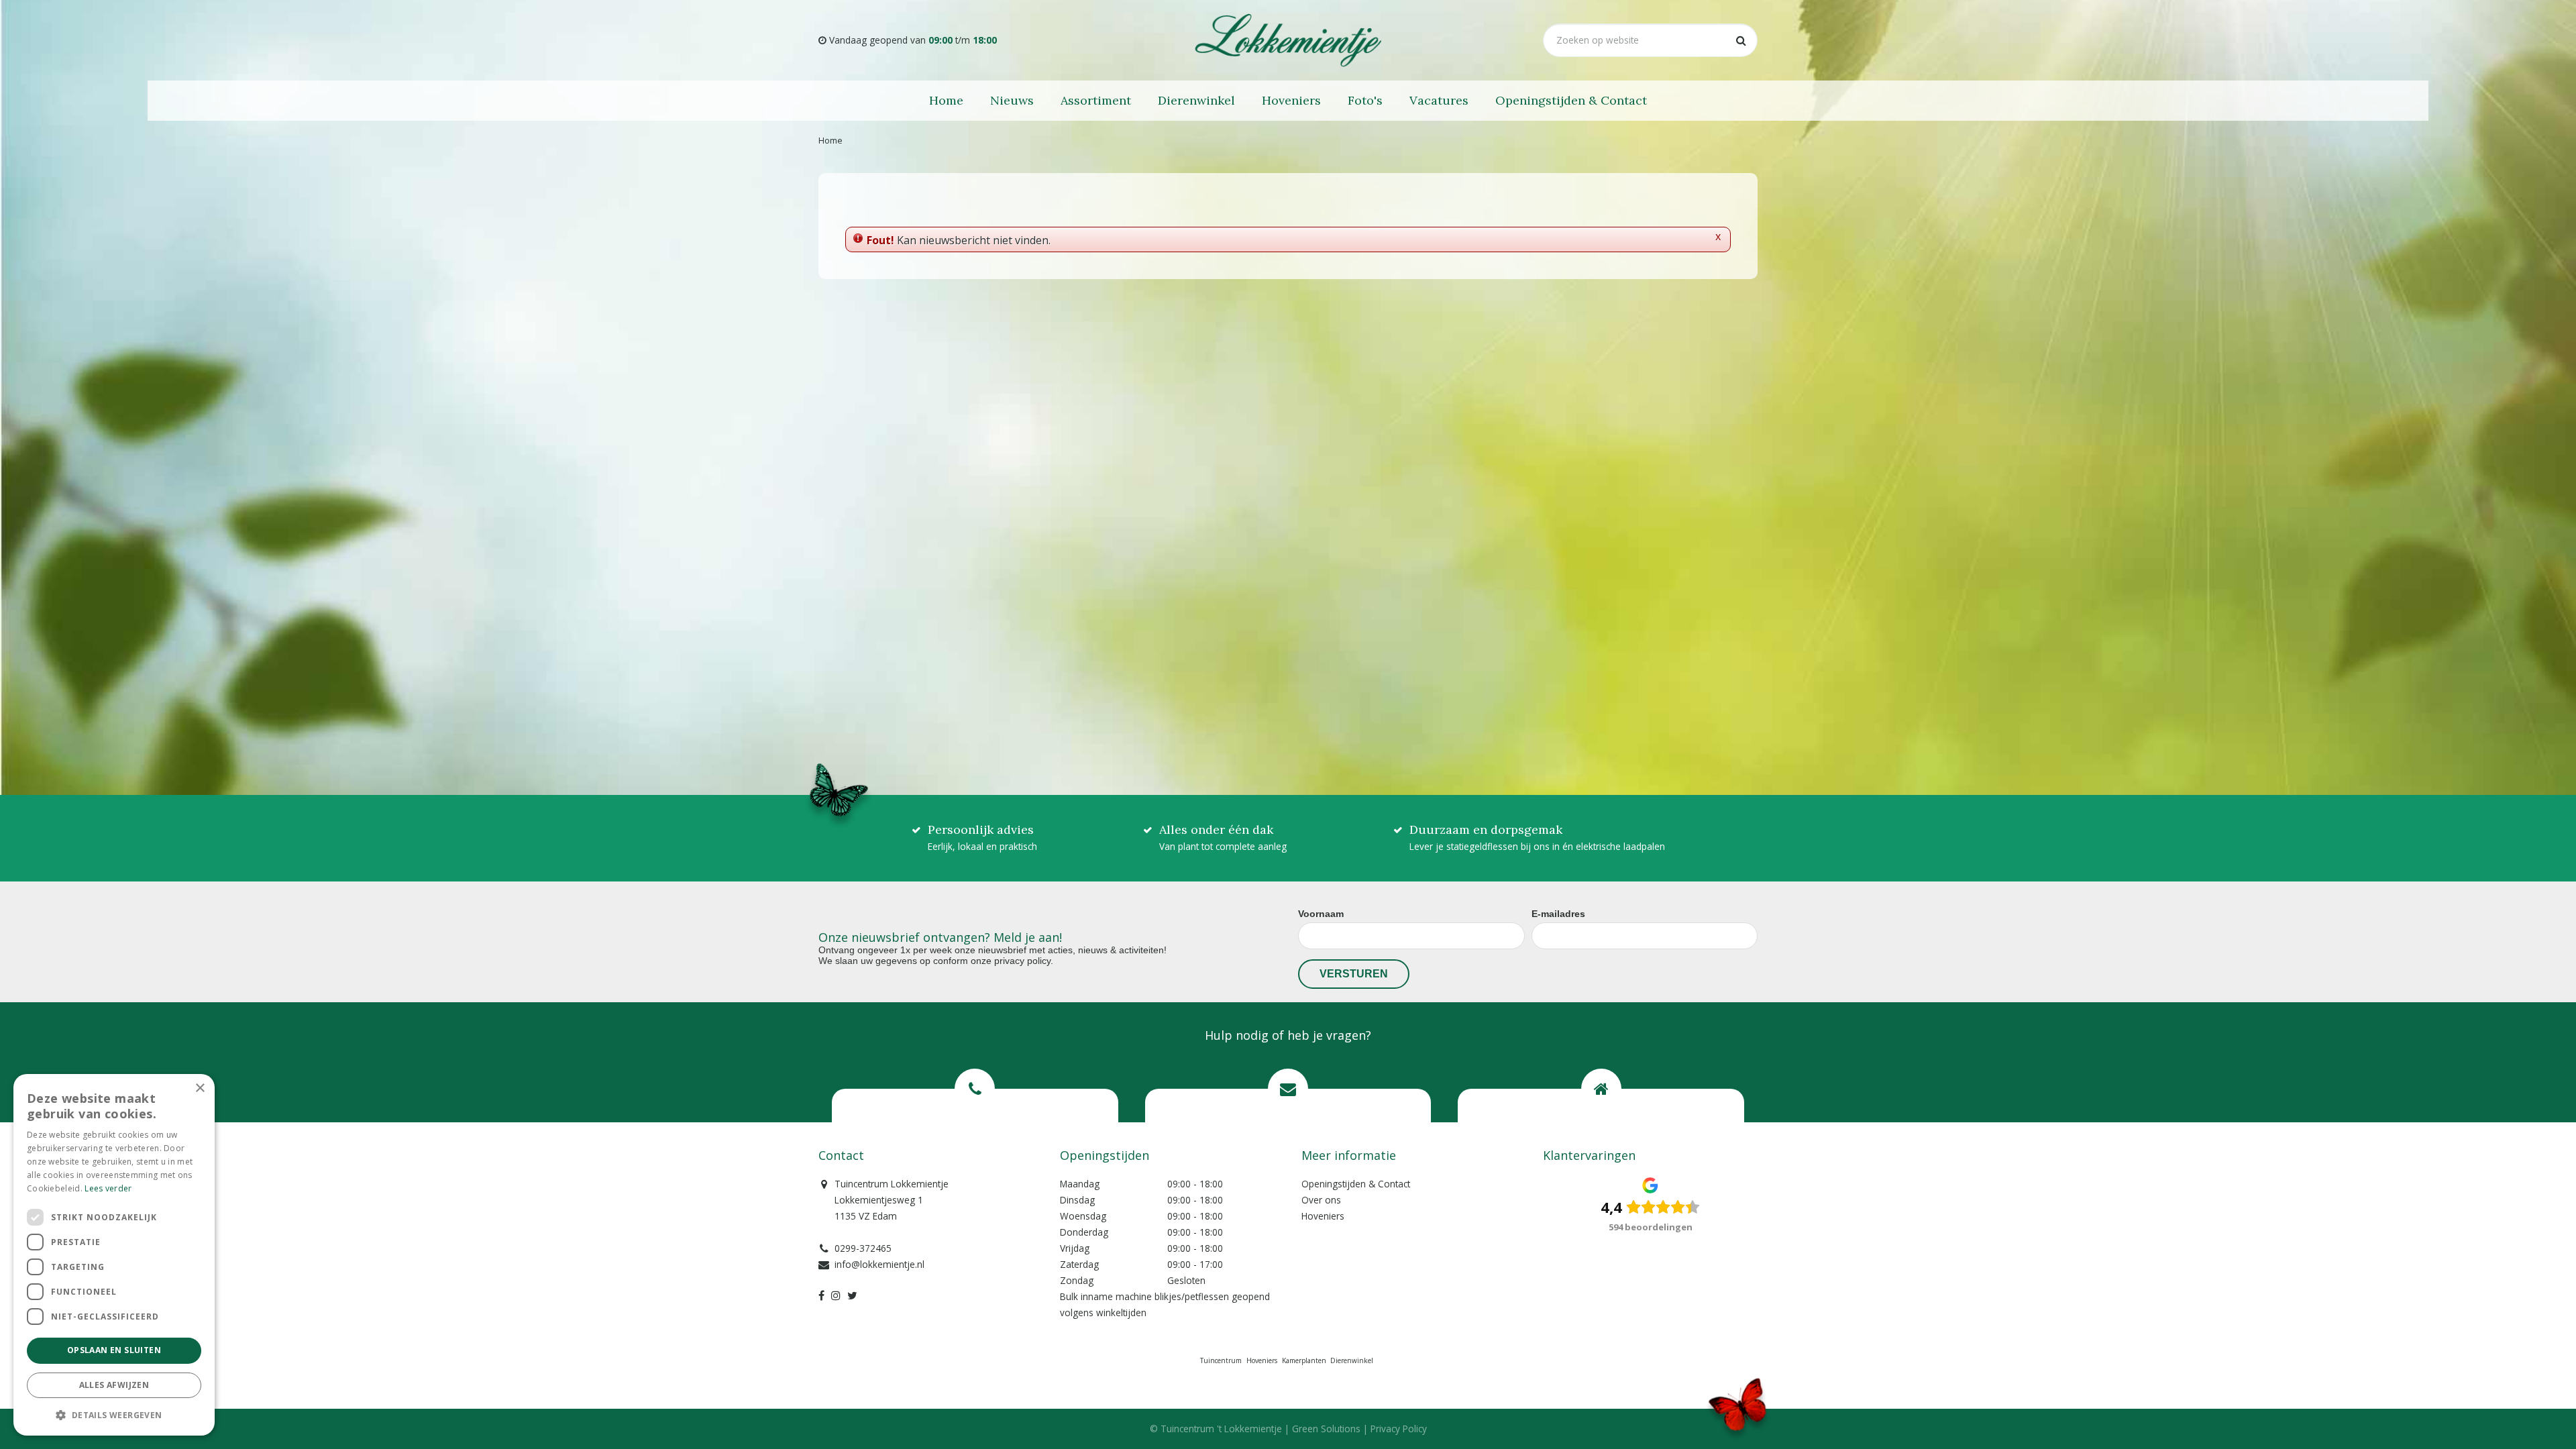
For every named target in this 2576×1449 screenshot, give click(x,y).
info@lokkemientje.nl (879, 1264)
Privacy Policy (1399, 1429)
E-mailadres (1558, 914)
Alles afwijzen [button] (114, 1385)
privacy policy (1022, 961)
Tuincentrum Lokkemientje (892, 1184)
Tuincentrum (1221, 1360)
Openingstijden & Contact (1356, 1184)
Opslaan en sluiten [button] (114, 1350)
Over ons (1321, 1200)
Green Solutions (1326, 1429)
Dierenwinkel (1352, 1360)
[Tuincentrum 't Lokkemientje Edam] (1288, 40)
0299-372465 (863, 1248)
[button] (114, 1414)
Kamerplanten (1304, 1360)
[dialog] (114, 1255)
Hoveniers (1323, 1216)
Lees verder (108, 1188)
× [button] (200, 1088)
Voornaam (1321, 914)
